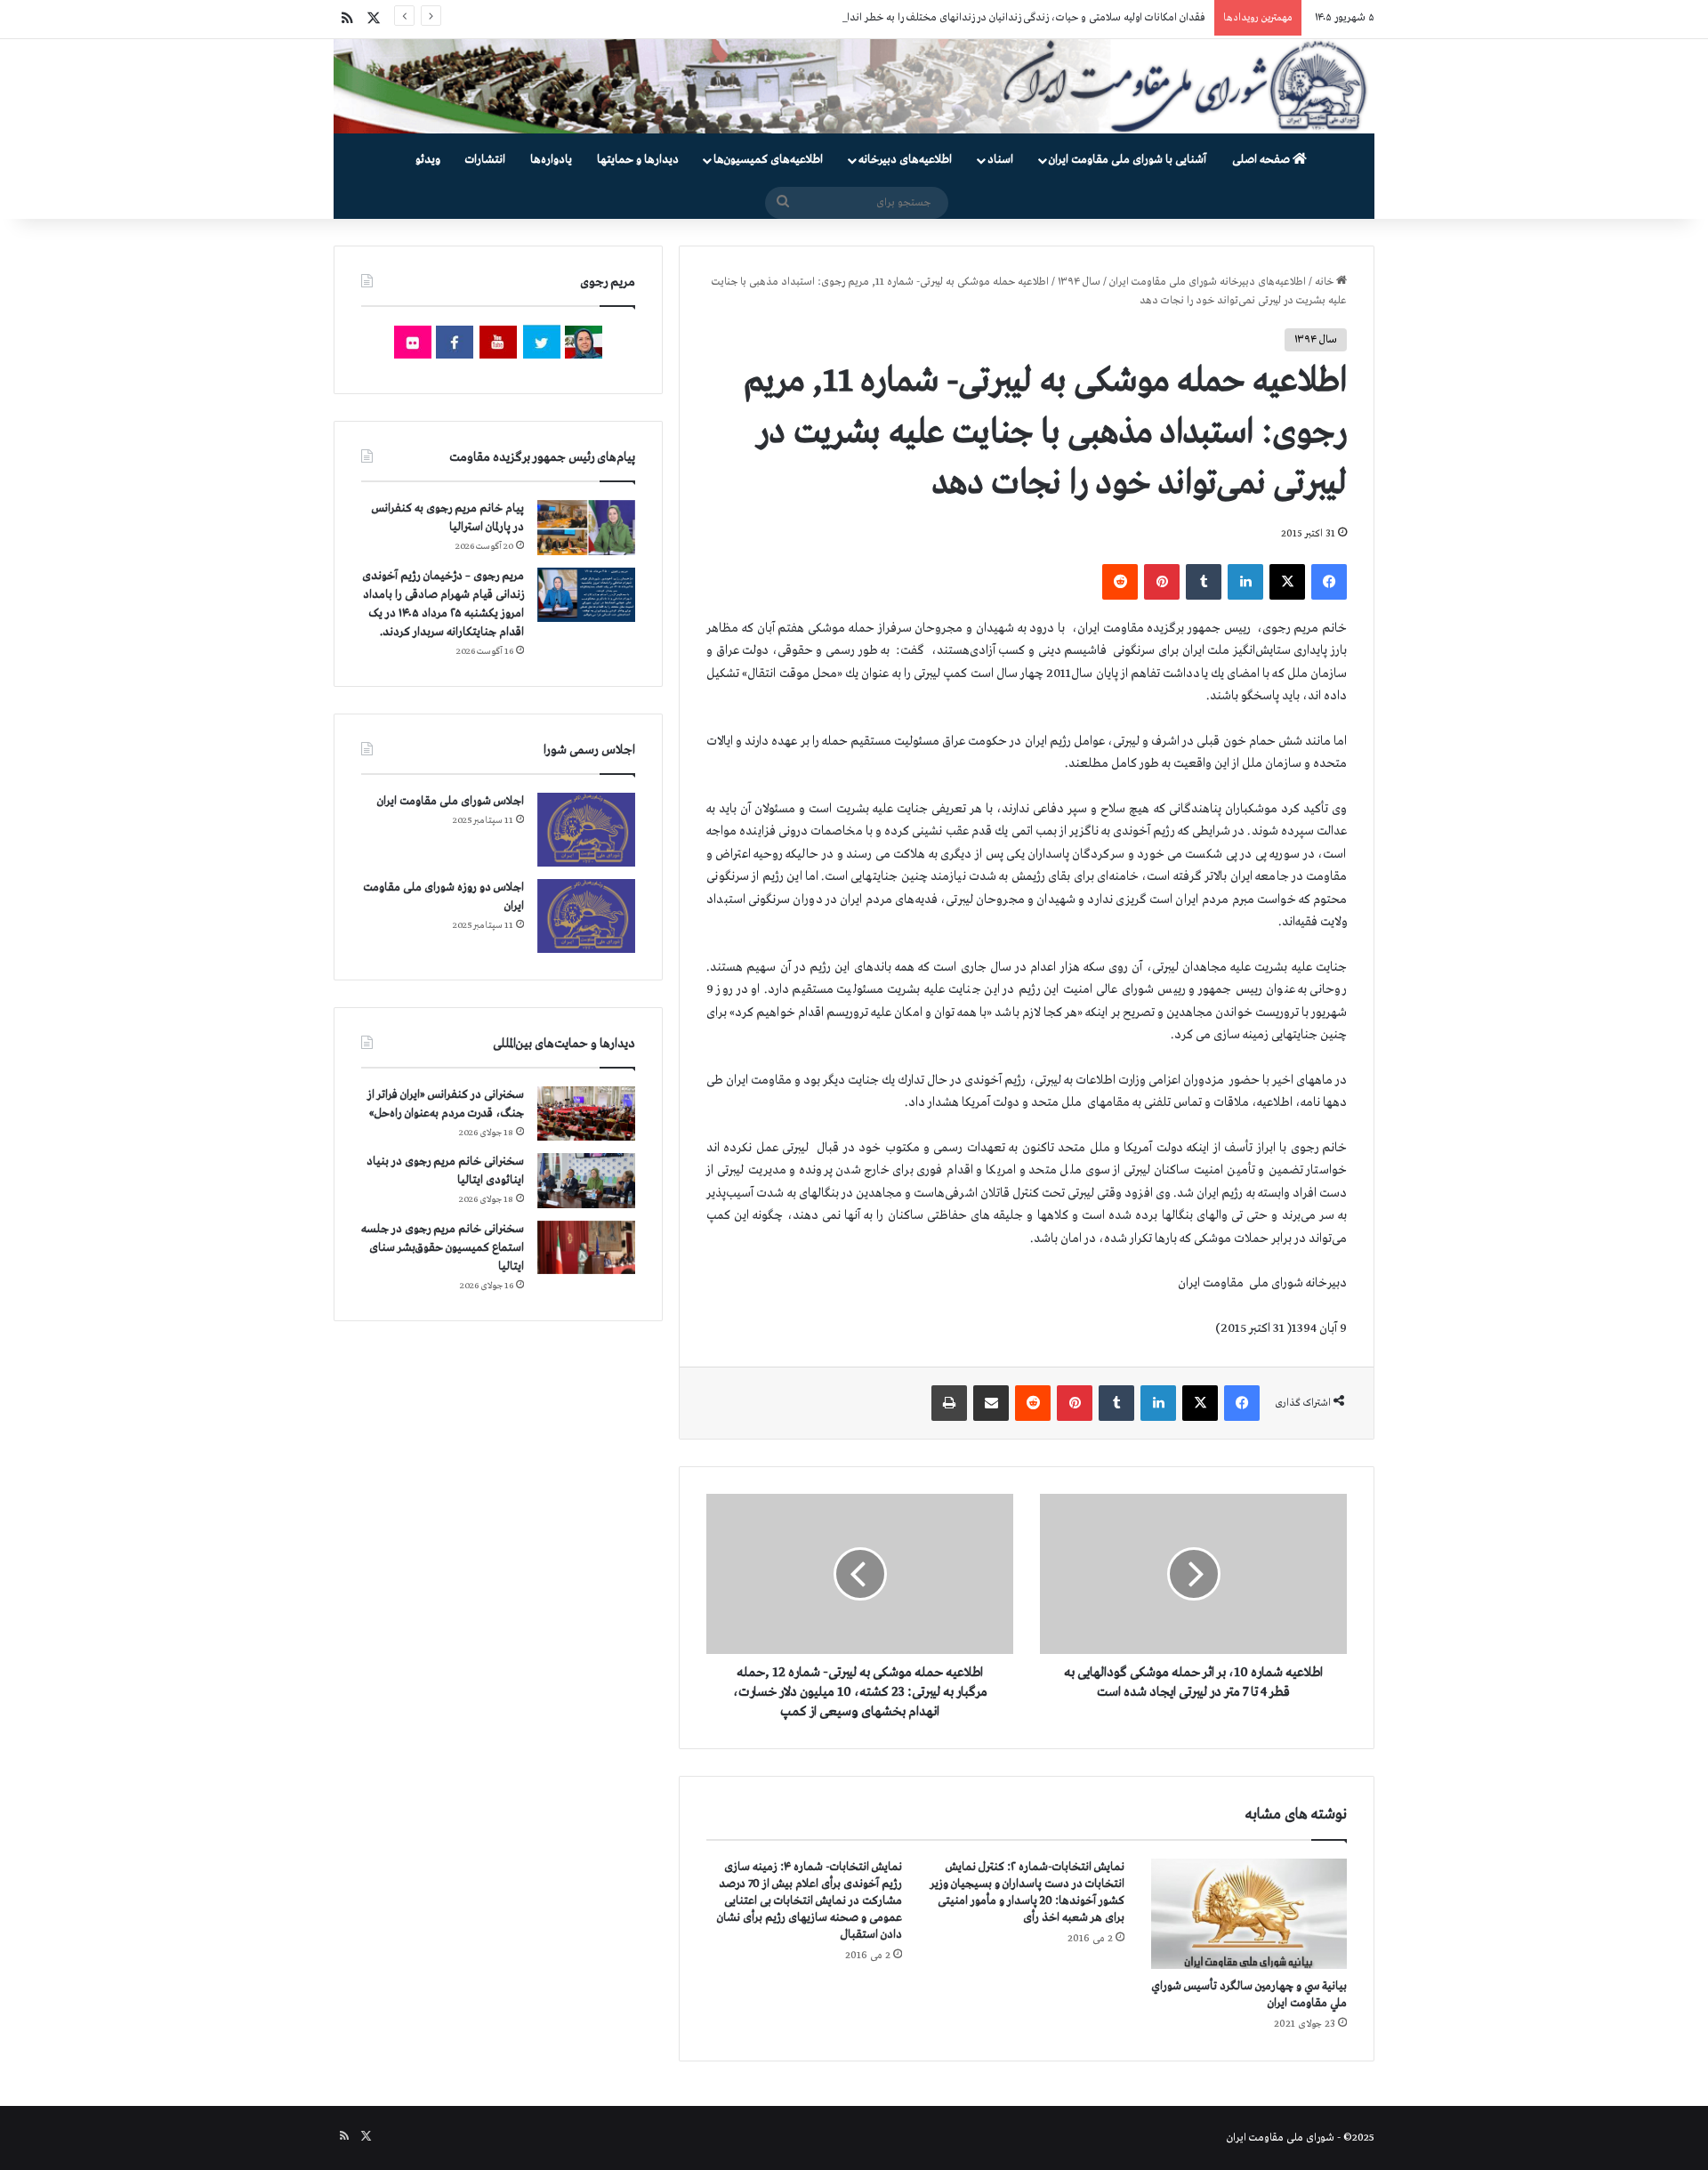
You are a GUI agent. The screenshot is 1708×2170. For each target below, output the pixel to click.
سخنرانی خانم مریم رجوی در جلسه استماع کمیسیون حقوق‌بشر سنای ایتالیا (443, 1248)
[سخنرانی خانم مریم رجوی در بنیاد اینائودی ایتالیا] (586, 1181)
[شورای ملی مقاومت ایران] (854, 86)
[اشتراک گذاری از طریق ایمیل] (991, 1403)
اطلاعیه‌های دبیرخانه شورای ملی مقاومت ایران (1208, 282)
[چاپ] (949, 1403)
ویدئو (428, 160)
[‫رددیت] (1120, 582)
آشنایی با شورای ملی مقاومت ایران (1128, 160)
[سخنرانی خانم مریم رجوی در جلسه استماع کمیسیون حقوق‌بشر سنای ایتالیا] (586, 1247)
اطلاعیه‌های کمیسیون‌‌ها (768, 160)
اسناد (1000, 160)
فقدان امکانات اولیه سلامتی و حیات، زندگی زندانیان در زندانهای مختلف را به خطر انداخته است (1007, 18)
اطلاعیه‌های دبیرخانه (905, 160)
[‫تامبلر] (1204, 582)
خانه (1325, 282)
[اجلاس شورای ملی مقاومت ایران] (586, 830)
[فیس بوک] (1329, 582)
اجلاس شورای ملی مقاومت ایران (451, 801)
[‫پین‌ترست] (1162, 582)
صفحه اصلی (1262, 160)
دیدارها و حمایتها (638, 160)
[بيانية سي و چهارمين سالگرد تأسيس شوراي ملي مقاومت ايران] (1249, 1914)
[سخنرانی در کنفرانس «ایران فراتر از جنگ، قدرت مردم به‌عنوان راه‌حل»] (586, 1113)
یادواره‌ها (551, 160)
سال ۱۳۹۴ (1079, 282)
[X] (1287, 582)
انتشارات (485, 160)
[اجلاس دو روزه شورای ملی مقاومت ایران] (586, 916)
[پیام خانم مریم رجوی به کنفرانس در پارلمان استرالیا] (586, 527)
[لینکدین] (1245, 582)
